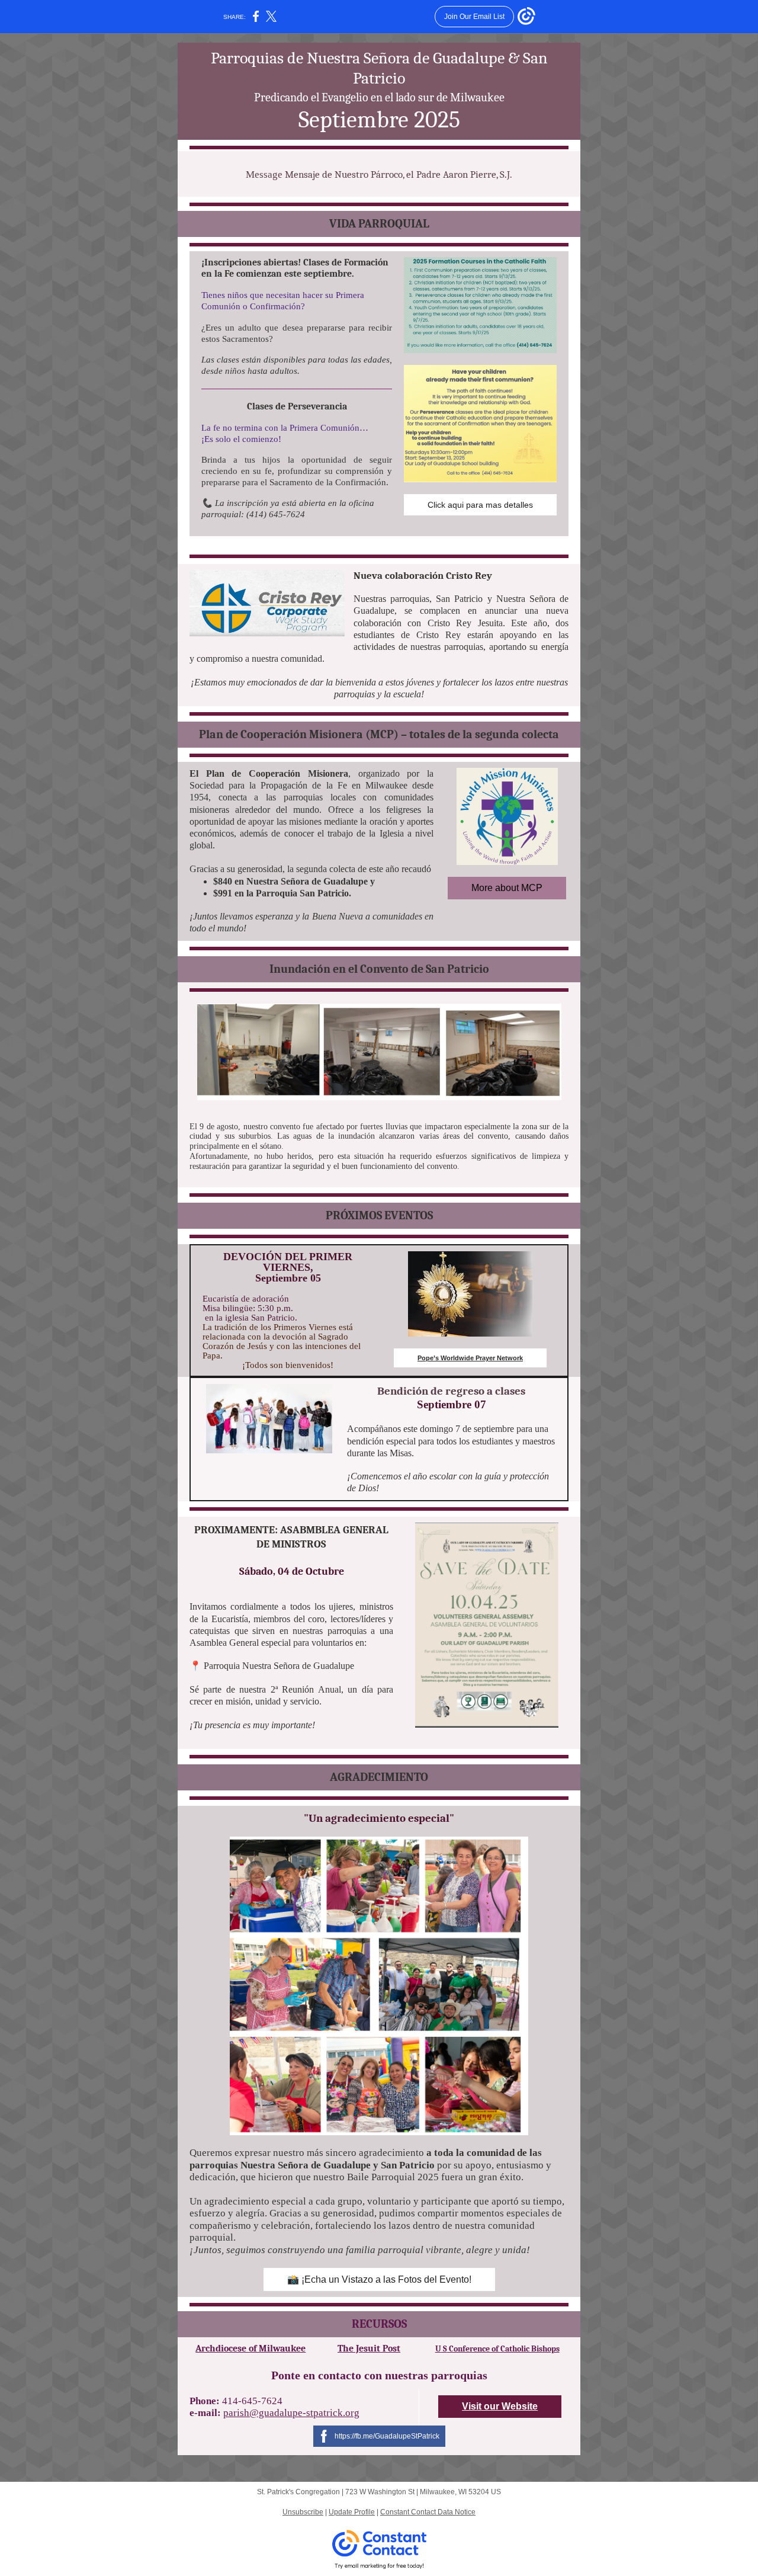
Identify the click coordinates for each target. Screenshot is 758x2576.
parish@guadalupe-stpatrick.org (291, 2413)
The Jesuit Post (369, 2348)
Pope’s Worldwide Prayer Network (470, 1358)
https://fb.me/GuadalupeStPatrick (387, 2436)
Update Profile (352, 2512)
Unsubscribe (303, 2512)
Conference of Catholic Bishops (503, 2349)
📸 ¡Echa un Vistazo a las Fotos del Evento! (379, 2279)
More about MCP (507, 888)
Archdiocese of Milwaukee (250, 2348)
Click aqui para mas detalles (480, 505)
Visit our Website (500, 2406)
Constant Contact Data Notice (428, 2512)
